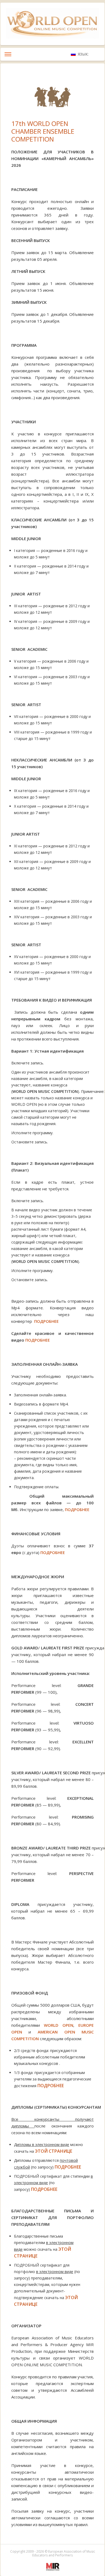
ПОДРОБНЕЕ (46, 1321)
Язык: (84, 54)
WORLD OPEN (59, 2025)
